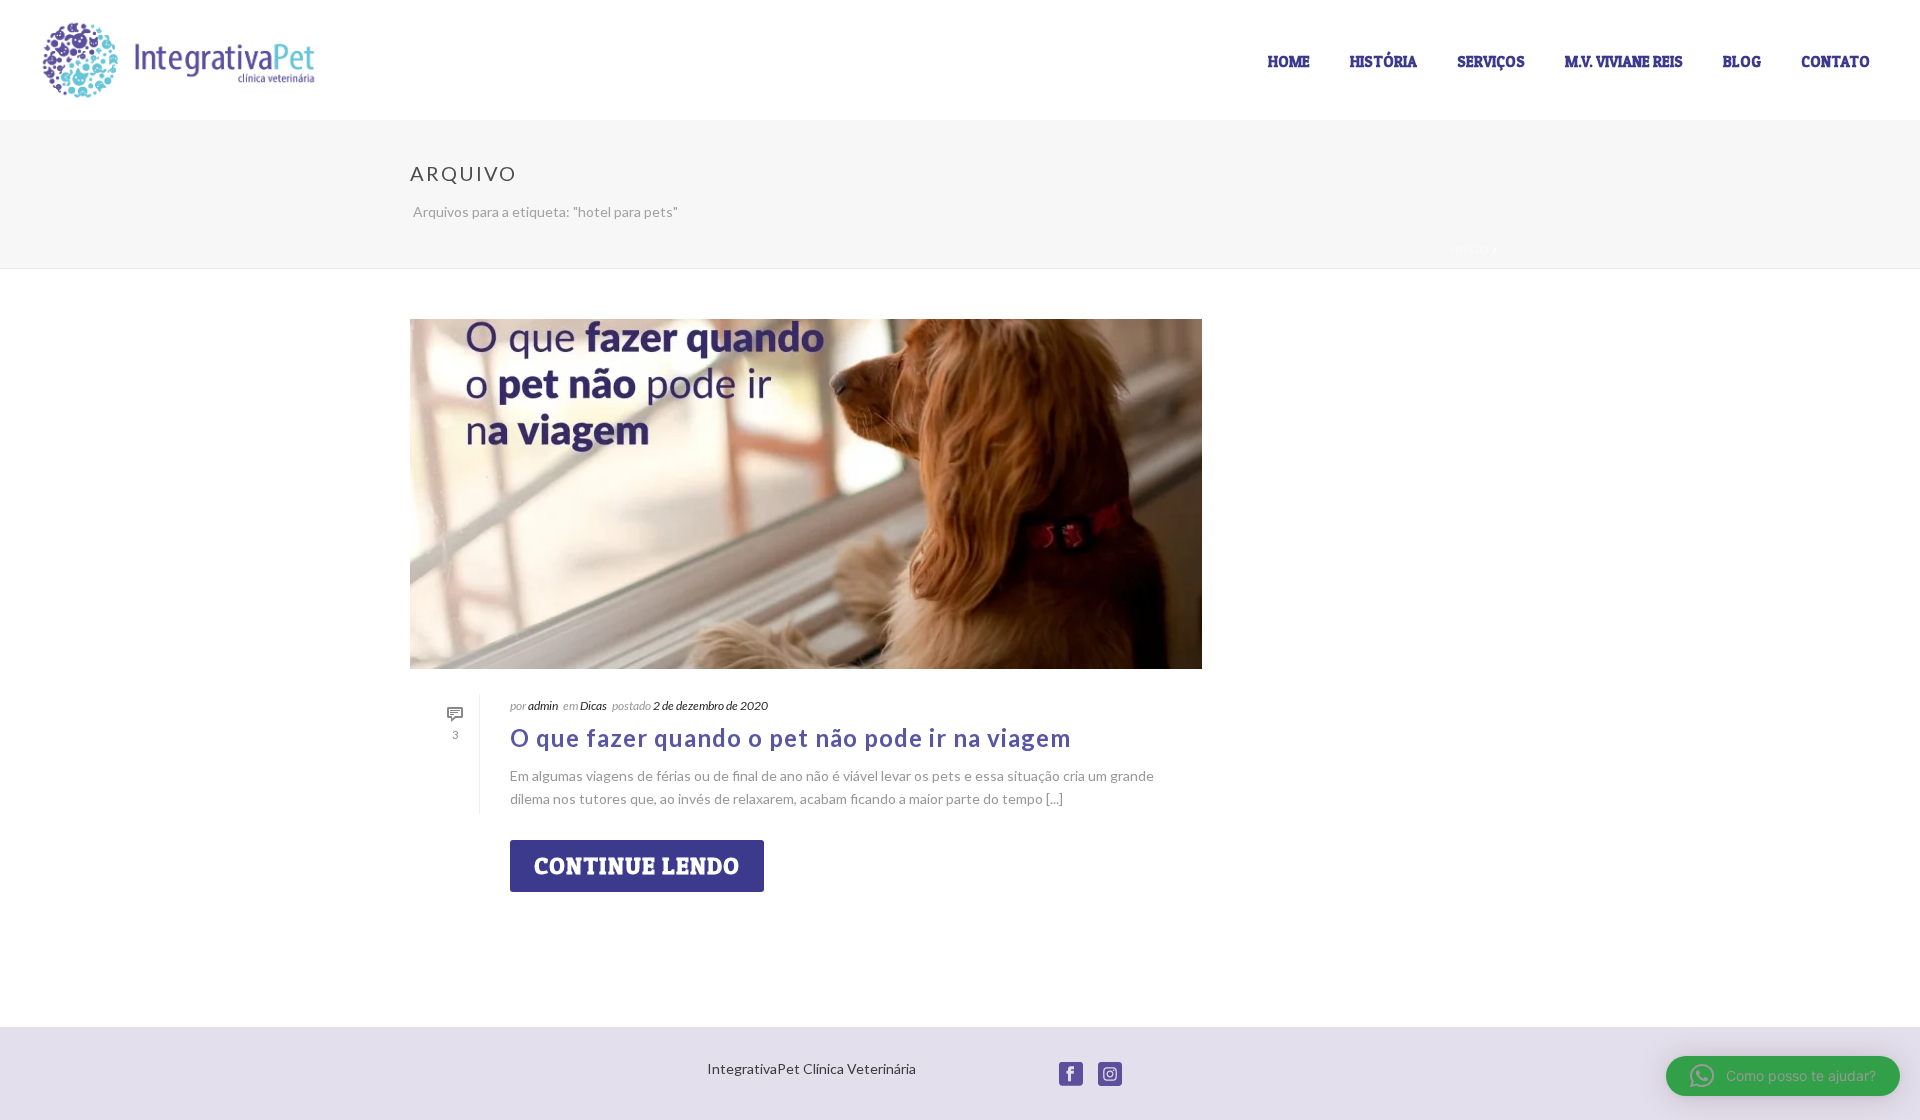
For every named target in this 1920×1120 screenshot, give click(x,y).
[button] (1783, 1076)
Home (1289, 61)
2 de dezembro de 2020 (710, 705)
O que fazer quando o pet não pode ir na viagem (790, 737)
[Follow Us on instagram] (1110, 1075)
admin (543, 705)
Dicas (593, 705)
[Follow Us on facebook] (1071, 1075)
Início (1470, 249)
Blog (1742, 61)
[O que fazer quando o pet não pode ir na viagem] (806, 494)
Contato (1835, 61)
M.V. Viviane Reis (1624, 61)
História (1383, 61)
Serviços (1491, 61)
